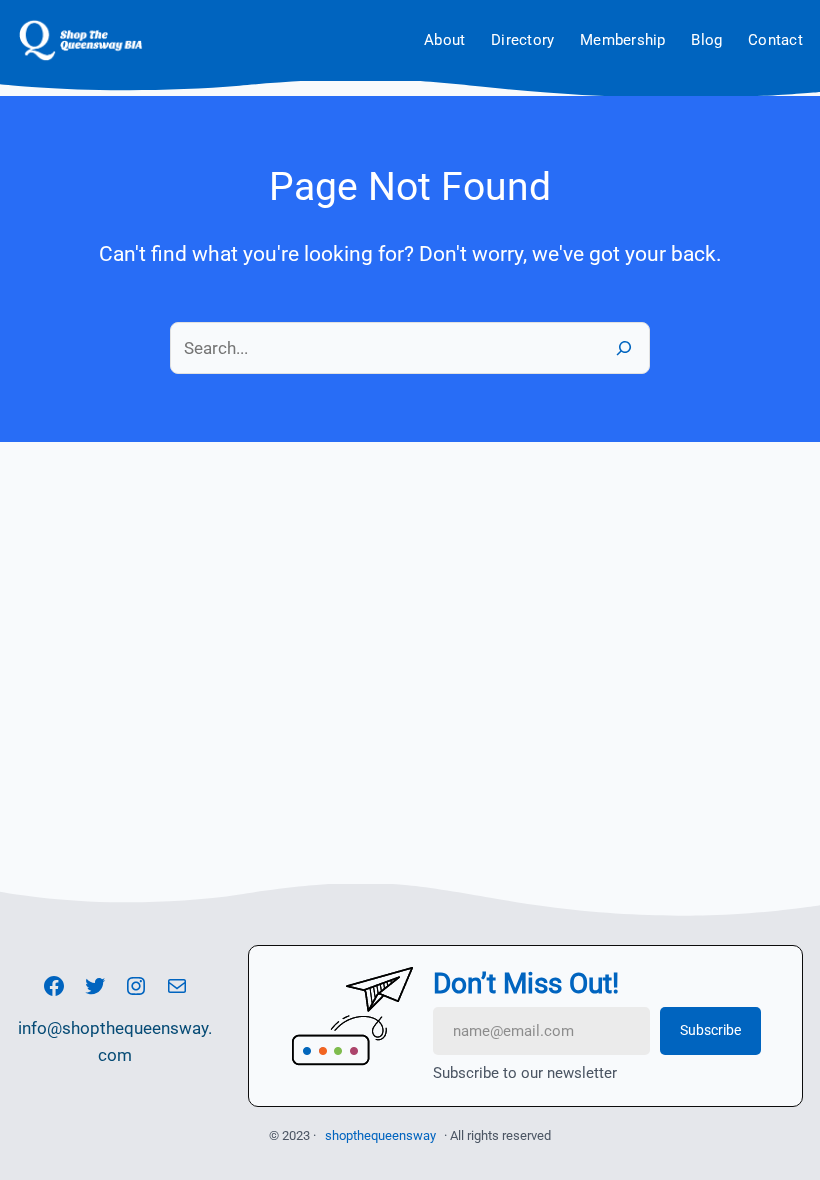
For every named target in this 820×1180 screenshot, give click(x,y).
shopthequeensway (380, 1135)
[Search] (624, 347)
